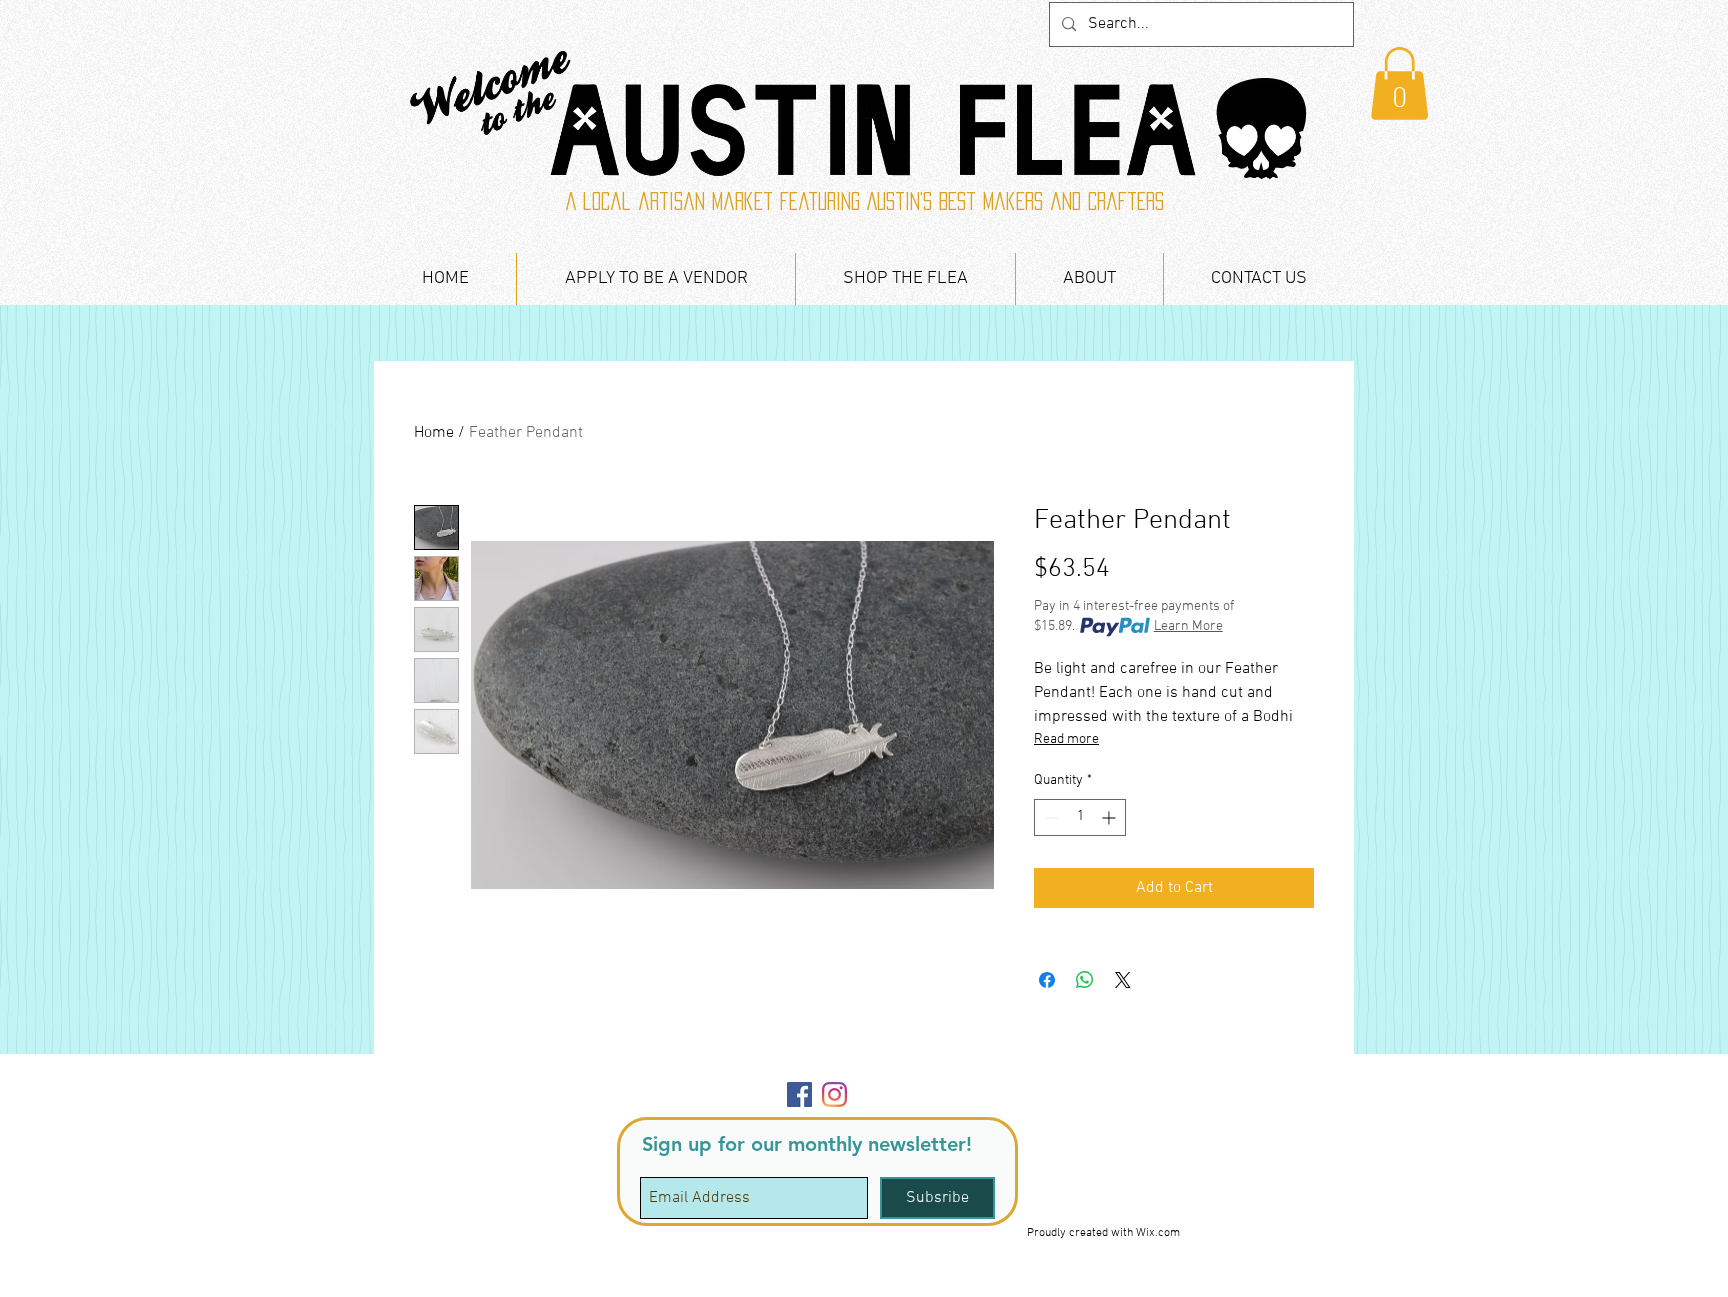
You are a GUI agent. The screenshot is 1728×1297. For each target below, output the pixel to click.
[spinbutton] (1080, 817)
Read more (1066, 739)
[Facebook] (799, 1094)
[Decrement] (1049, 817)
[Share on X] (1123, 980)
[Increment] (1110, 817)
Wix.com (1158, 1233)
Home (434, 433)
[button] (1399, 83)
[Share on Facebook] (1047, 980)
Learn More (1188, 626)
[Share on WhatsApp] (1085, 980)
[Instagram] (834, 1094)
